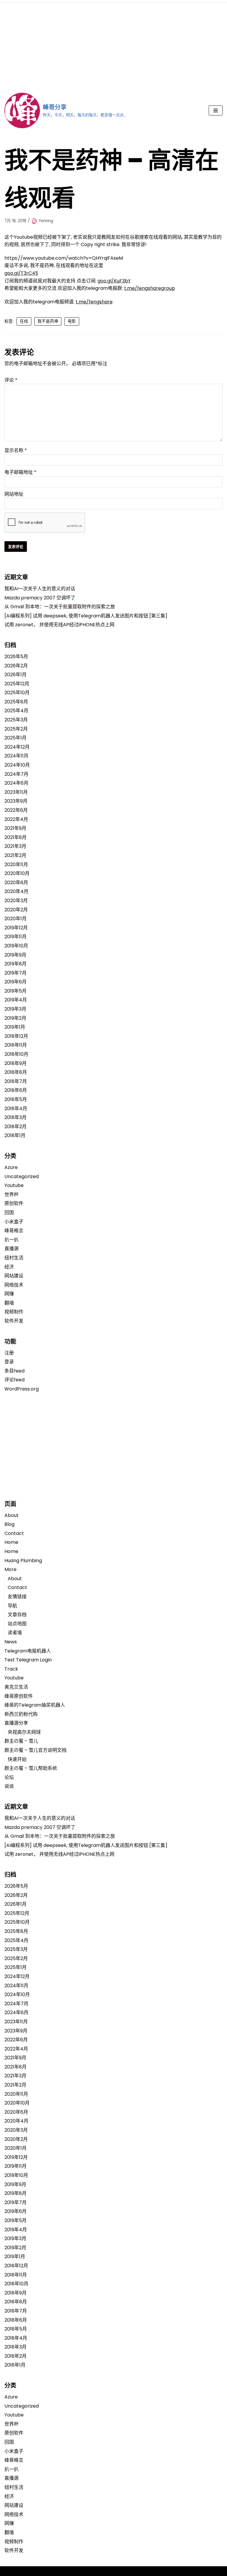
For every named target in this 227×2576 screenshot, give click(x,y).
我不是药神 (48, 321)
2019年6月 (16, 982)
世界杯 (12, 1195)
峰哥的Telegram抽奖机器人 (35, 1705)
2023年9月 (16, 801)
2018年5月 (16, 1099)
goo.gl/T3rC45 (21, 273)
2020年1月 (16, 919)
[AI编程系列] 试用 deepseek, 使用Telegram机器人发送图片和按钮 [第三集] (86, 616)
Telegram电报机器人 (28, 1651)
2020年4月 (16, 891)
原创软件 (14, 1203)
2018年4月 (16, 1109)
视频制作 (14, 1312)
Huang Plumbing (23, 1561)
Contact (14, 1533)
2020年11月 (16, 865)
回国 (9, 1213)
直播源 (12, 1249)
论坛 (9, 1777)
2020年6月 (16, 883)
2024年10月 (17, 765)
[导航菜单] (216, 110)
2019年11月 (16, 937)
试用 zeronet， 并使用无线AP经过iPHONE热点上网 (59, 625)
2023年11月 (16, 792)
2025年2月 (16, 729)
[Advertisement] (113, 44)
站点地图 (17, 1624)
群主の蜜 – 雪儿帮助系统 (31, 1768)
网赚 (9, 1294)
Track (11, 1669)
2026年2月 (16, 666)
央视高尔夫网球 (24, 1732)
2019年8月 (16, 964)
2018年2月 (16, 1127)
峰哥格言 (14, 1231)
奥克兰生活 (16, 1687)
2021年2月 (15, 855)
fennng (46, 221)
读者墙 (15, 1633)
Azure (11, 1167)
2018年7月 (16, 1081)
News (11, 1642)
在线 (24, 321)
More (10, 1569)
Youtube (14, 1185)
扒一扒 (12, 1240)
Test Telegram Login (28, 1660)
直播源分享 (16, 1723)
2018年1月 (15, 1135)
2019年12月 (16, 928)
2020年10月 (17, 873)
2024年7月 (16, 774)
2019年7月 (16, 973)
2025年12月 (17, 684)
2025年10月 (17, 693)
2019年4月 (16, 1000)
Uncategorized (22, 1176)
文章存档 (17, 1615)
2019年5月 (16, 991)
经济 (9, 1267)
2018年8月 (16, 1072)
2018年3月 (16, 1117)
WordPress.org (22, 1389)
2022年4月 (16, 819)
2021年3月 (15, 846)
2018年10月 (16, 1054)
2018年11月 (16, 1045)
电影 (72, 321)
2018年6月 (16, 1090)
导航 (12, 1606)
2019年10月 (16, 946)
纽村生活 (14, 1258)
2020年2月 (16, 910)
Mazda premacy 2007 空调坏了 (40, 598)
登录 (9, 1362)
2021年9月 (15, 828)
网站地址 (14, 494)
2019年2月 (15, 1018)
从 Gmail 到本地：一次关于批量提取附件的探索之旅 (60, 607)
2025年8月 (16, 702)
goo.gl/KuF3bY (114, 281)
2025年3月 (16, 720)
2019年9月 (15, 955)
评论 (11, 380)
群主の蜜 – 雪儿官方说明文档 (35, 1750)
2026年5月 (16, 657)
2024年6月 (16, 783)
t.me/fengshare (94, 302)
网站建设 (14, 1276)
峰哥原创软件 (19, 1696)
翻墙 (9, 1303)
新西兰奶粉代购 (21, 1714)
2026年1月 (16, 675)
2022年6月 (16, 810)
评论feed (14, 1380)
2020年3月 (16, 901)
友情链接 (17, 1597)
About (12, 1515)
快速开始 (17, 1759)
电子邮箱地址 (20, 472)
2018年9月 (16, 1063)
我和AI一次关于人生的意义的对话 (40, 589)
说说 (9, 1786)
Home (11, 1542)
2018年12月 (16, 1036)
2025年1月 (16, 738)
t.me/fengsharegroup (150, 288)
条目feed (14, 1371)
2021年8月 (16, 837)
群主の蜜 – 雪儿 (21, 1741)
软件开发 (14, 1321)
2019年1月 (15, 1027)
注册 (9, 1353)
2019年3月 (15, 1009)
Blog (9, 1524)
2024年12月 (17, 747)
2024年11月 (16, 756)
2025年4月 (16, 711)
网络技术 (14, 1285)
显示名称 (16, 450)
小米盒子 (14, 1222)
